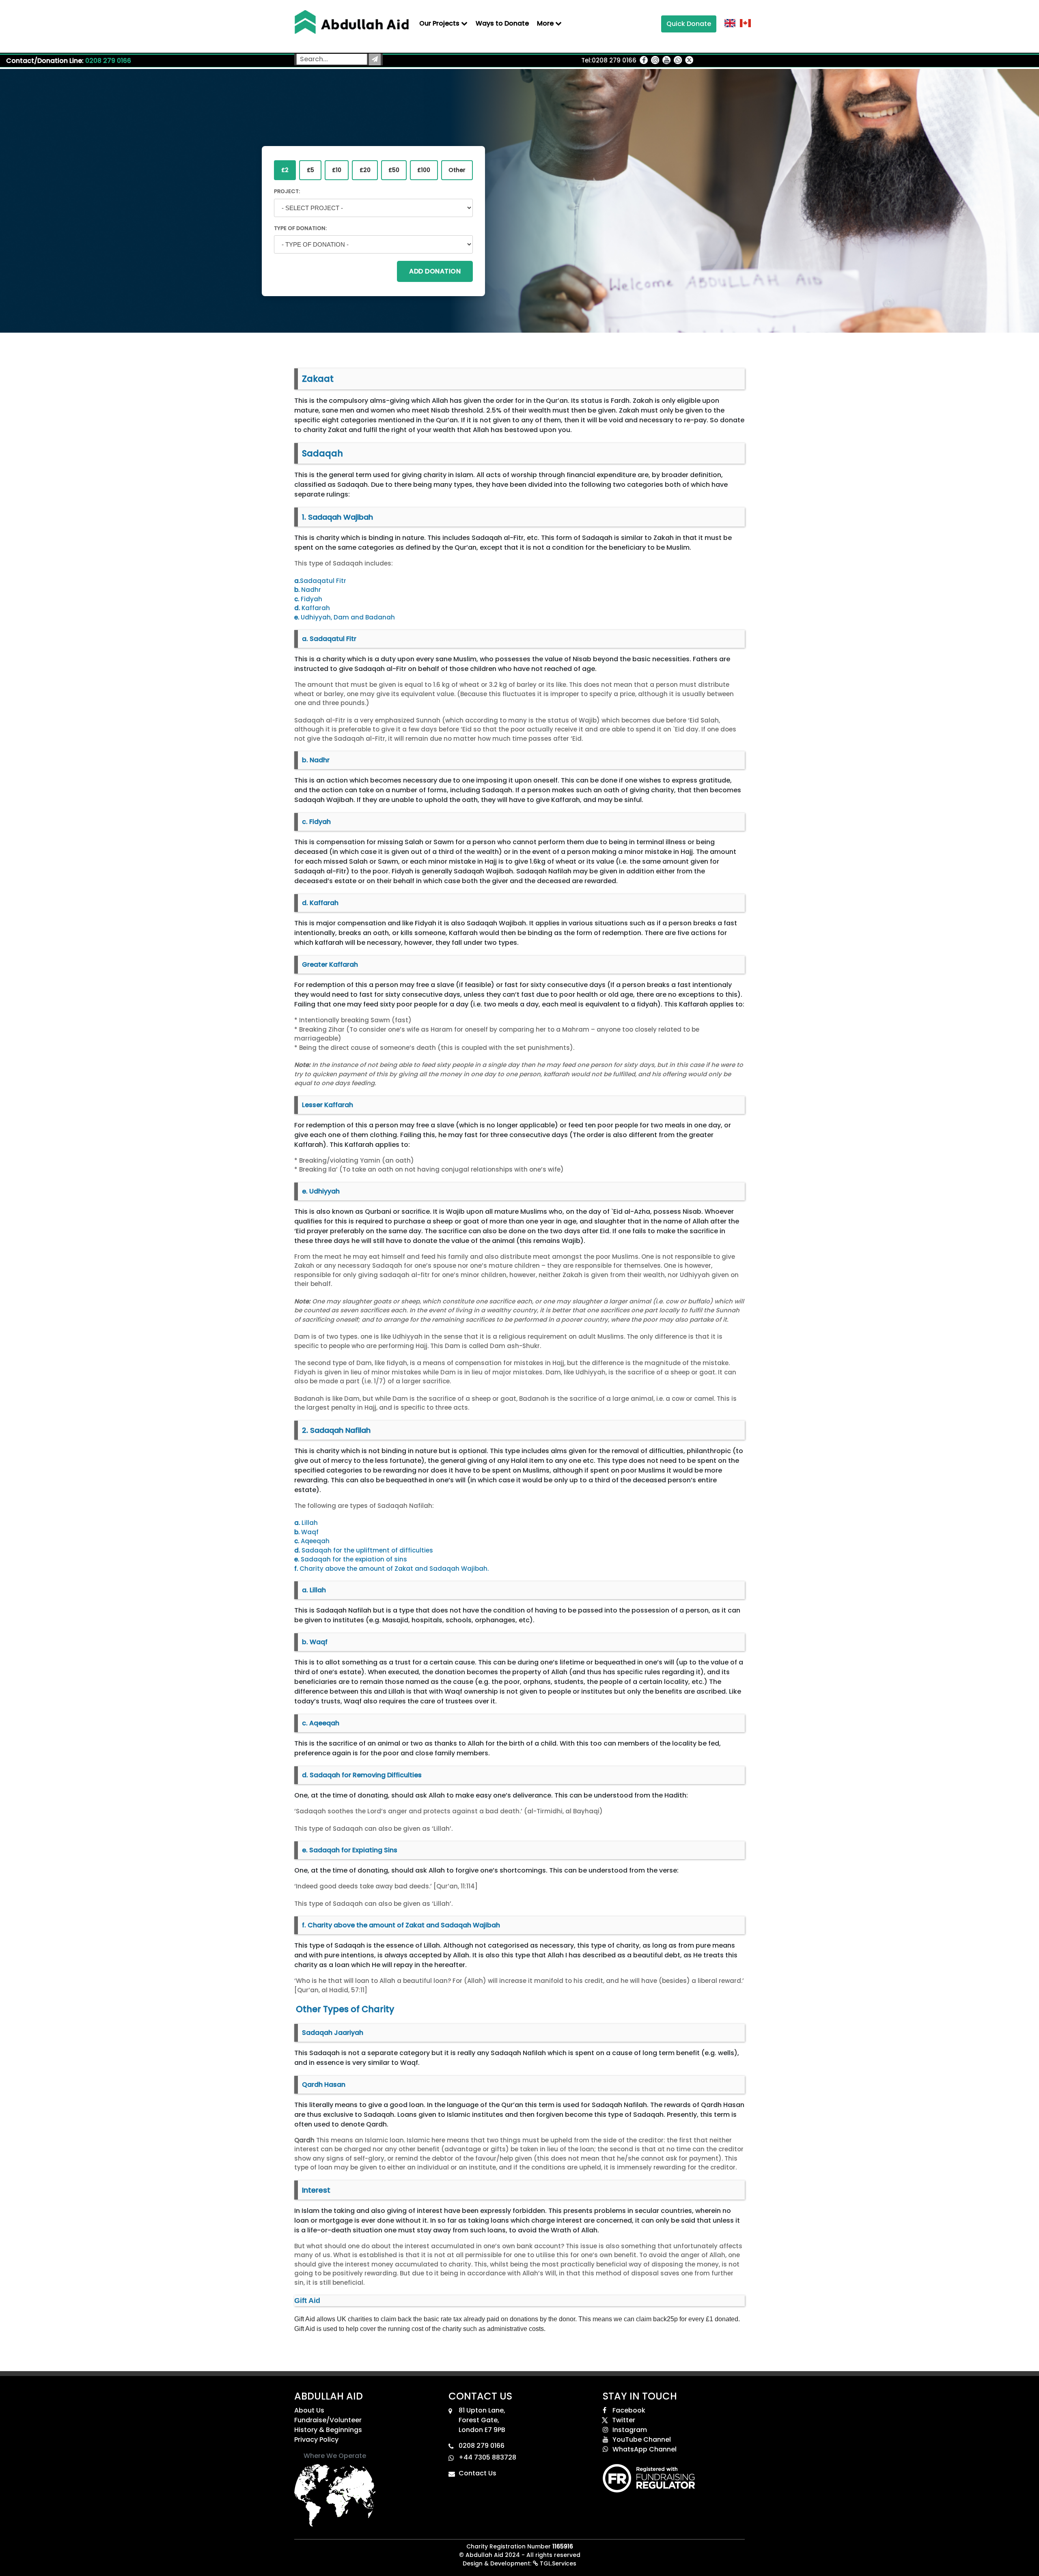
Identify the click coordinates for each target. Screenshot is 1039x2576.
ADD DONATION (435, 271)
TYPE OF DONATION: (300, 228)
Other (457, 170)
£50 (394, 170)
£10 (337, 170)
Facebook (629, 2410)
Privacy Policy (316, 2439)
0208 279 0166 (108, 61)
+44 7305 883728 (487, 2457)
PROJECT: (287, 191)
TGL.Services (557, 2563)
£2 (285, 170)
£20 (365, 170)
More (546, 23)
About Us (309, 2410)
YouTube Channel (642, 2439)
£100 (424, 170)
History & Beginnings (328, 2430)
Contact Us (477, 2473)
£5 (310, 170)
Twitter (624, 2420)
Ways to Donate (502, 23)
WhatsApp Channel (645, 2449)
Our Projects (440, 23)
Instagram (630, 2430)
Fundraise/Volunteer (328, 2420)
